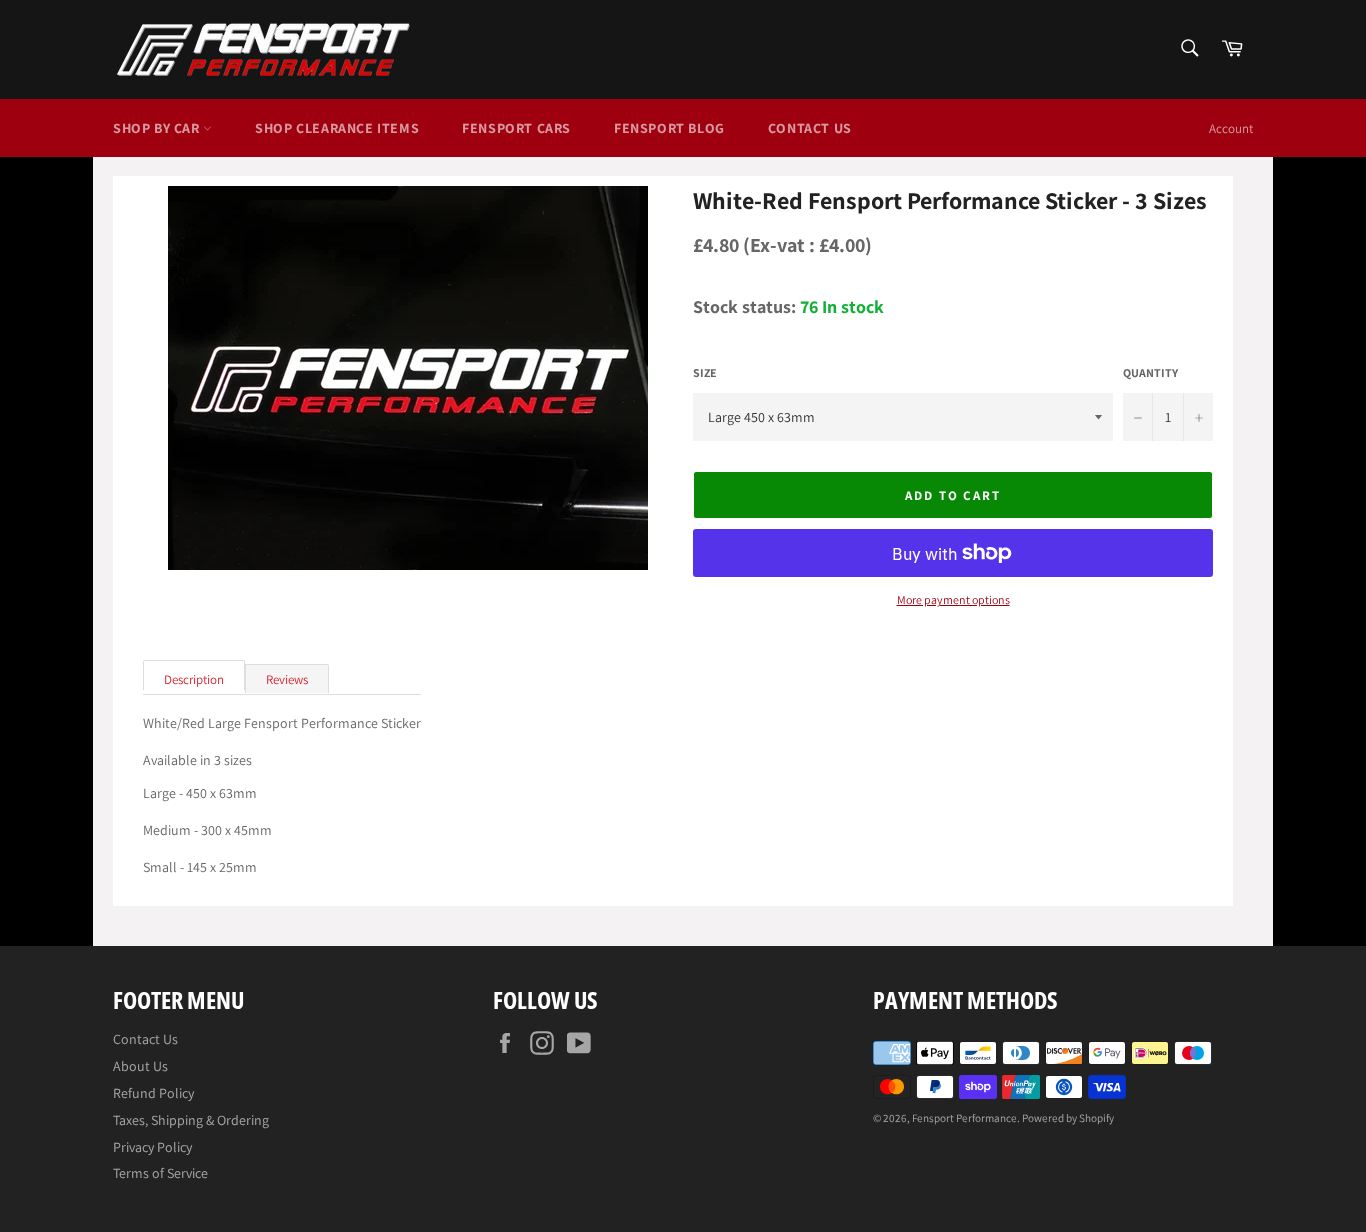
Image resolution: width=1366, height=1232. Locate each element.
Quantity (1150, 373)
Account (1231, 128)
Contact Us (810, 128)
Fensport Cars (516, 128)
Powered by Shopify (1068, 1118)
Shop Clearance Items (337, 128)
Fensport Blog (669, 128)
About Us (140, 1066)
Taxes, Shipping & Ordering (191, 1120)
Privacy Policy (152, 1147)
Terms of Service (160, 1173)
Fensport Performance (964, 1118)
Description (194, 679)
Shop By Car (158, 128)
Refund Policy (153, 1093)
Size (705, 373)
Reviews (287, 679)
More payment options (953, 600)
